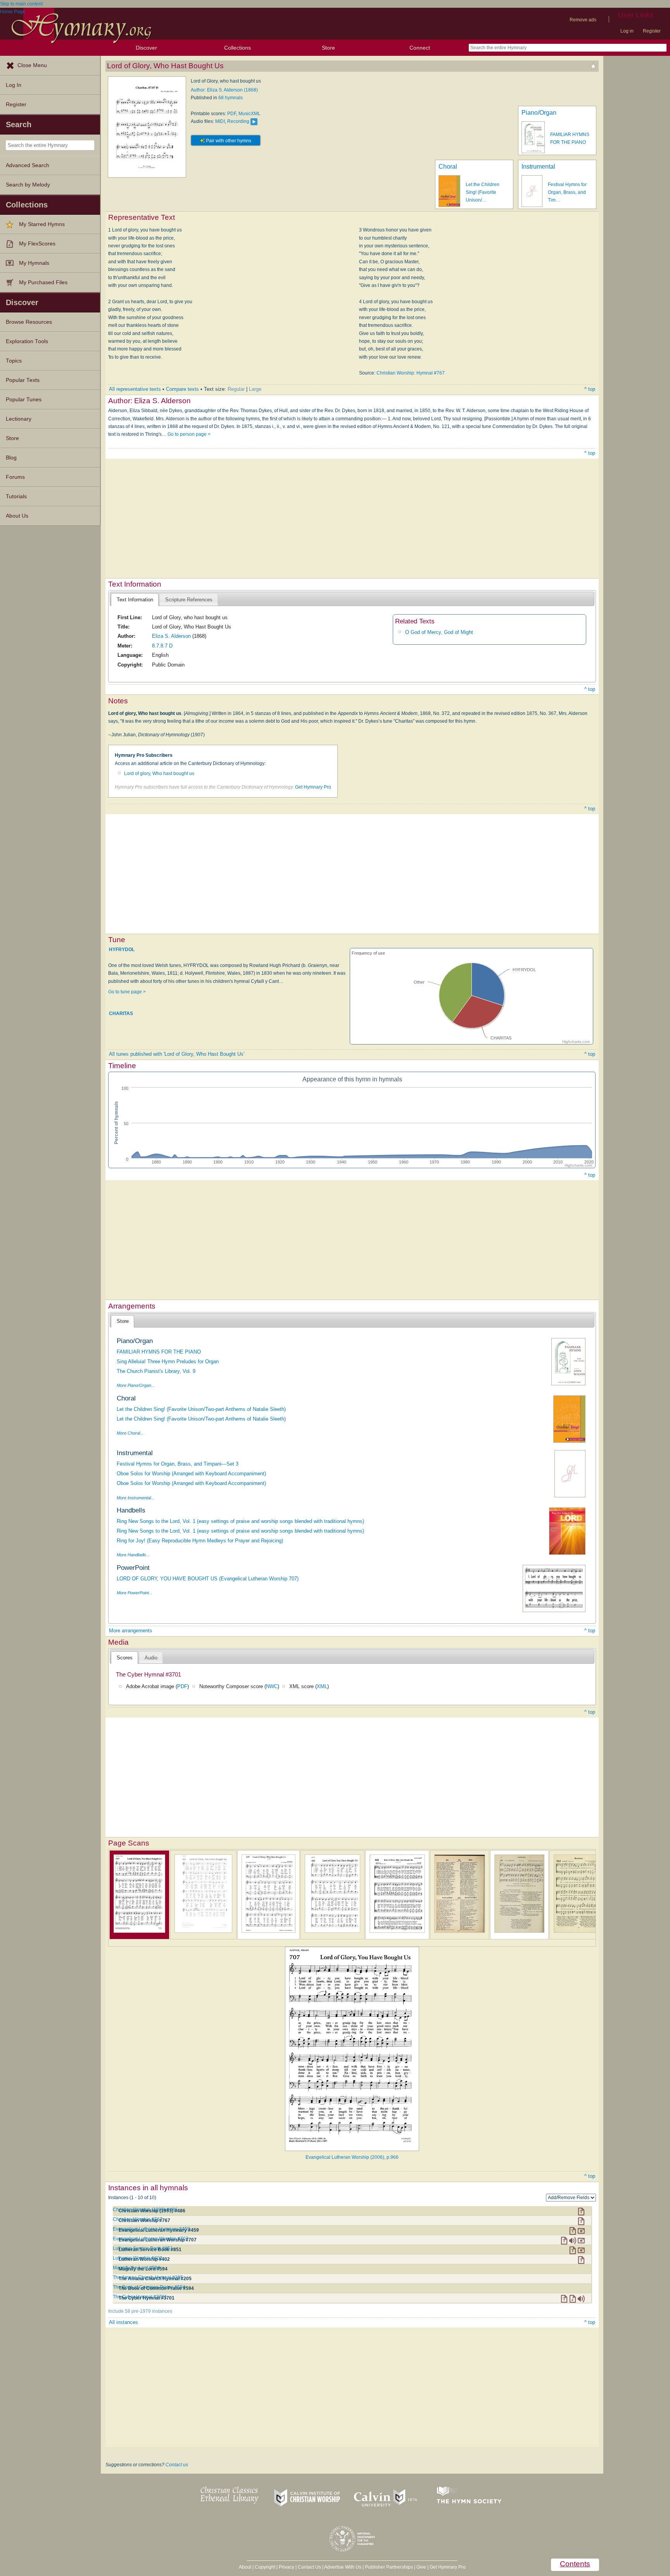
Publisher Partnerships (389, 2567)
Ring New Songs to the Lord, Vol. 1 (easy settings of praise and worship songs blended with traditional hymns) (240, 1521)
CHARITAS (121, 1013)
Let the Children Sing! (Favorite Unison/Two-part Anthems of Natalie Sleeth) (201, 1409)
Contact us (177, 2465)
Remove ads (583, 20)
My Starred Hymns (42, 224)
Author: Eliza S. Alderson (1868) (224, 90)
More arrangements (131, 1631)
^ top (590, 389)
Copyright (265, 2567)
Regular (236, 389)
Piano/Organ (539, 113)
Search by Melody (28, 185)
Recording (238, 121)
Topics (14, 361)
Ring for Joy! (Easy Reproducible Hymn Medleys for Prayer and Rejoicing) (200, 1541)
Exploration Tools (27, 341)
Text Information (135, 600)
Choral (448, 167)
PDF (232, 114)
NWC (272, 1686)
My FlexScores (37, 244)
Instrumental (538, 167)
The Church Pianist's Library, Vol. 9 (156, 1371)
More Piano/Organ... (136, 1385)
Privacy (287, 2567)
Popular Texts (23, 380)
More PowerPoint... (135, 1593)
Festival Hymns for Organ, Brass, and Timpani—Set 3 (178, 1464)
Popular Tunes (24, 400)
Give (421, 2567)
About (245, 2567)
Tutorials (16, 496)
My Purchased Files (43, 282)
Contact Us (309, 2567)
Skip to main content (21, 4)
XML (322, 1686)
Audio (151, 1658)
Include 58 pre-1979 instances (140, 2311)
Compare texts (182, 389)
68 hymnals (231, 98)
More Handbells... (133, 1555)
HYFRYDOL (122, 950)
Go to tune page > (127, 992)
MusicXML (250, 114)
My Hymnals (34, 263)
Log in (627, 31)
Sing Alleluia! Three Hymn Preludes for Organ (168, 1361)
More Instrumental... (136, 1498)
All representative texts (135, 389)
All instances (123, 2322)
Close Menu (32, 65)
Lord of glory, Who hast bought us (159, 773)
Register (652, 31)
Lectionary (19, 419)
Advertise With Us (343, 2567)
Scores (125, 1658)
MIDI (220, 121)
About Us (17, 516)
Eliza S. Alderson (171, 636)
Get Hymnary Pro (313, 787)
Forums (15, 477)
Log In (14, 85)
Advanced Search (28, 165)
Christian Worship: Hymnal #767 (411, 373)
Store (328, 48)
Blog (11, 458)
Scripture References (189, 600)
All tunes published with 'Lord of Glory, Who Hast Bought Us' (177, 1054)
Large (255, 389)
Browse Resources (29, 322)
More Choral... (130, 1433)
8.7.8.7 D (162, 646)
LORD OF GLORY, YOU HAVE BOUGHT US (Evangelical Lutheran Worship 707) (208, 1579)
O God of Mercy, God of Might (439, 632)
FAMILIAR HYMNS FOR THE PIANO (159, 1352)
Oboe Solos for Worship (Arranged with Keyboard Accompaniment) (191, 1474)
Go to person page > (189, 434)
